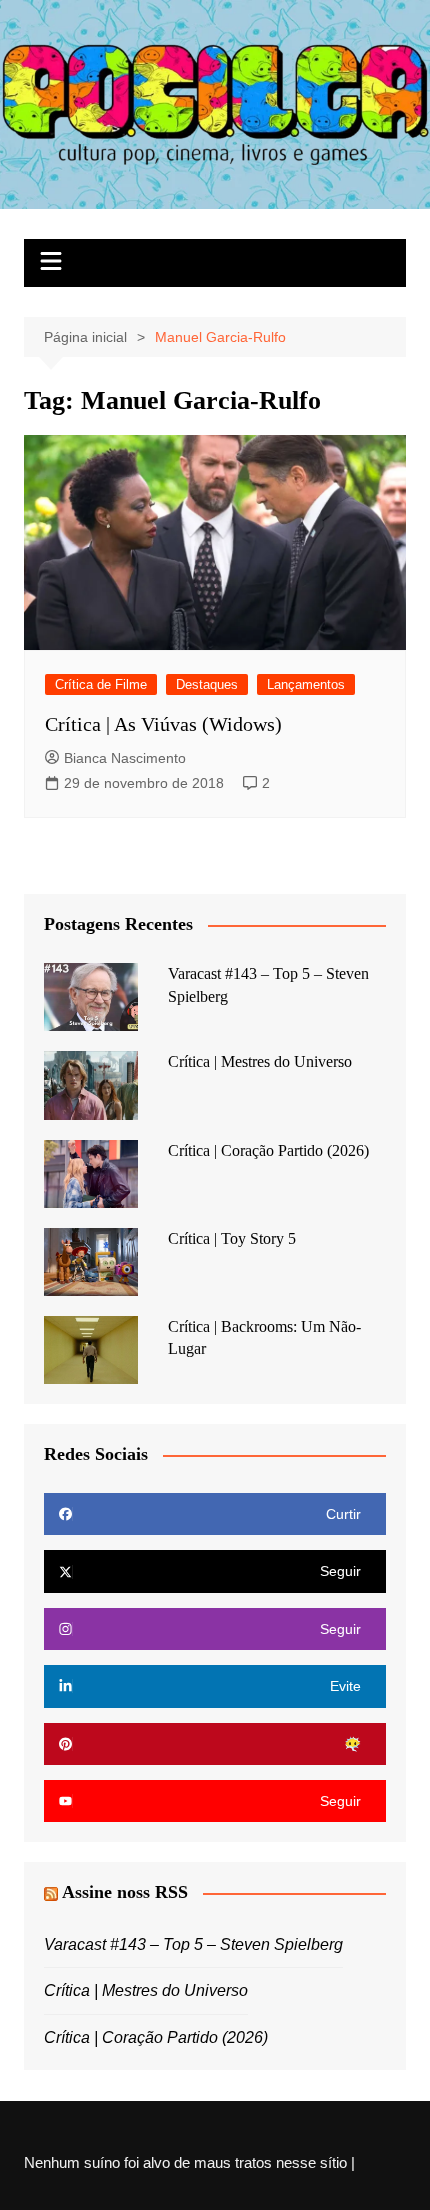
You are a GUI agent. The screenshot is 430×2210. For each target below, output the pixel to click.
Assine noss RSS (125, 1892)
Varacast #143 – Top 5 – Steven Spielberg (193, 1944)
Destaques (207, 684)
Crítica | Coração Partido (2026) (268, 1150)
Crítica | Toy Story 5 (232, 1238)
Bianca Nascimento (125, 758)
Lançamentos (306, 684)
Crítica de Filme (101, 684)
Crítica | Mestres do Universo (260, 1061)
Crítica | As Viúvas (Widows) (163, 724)
